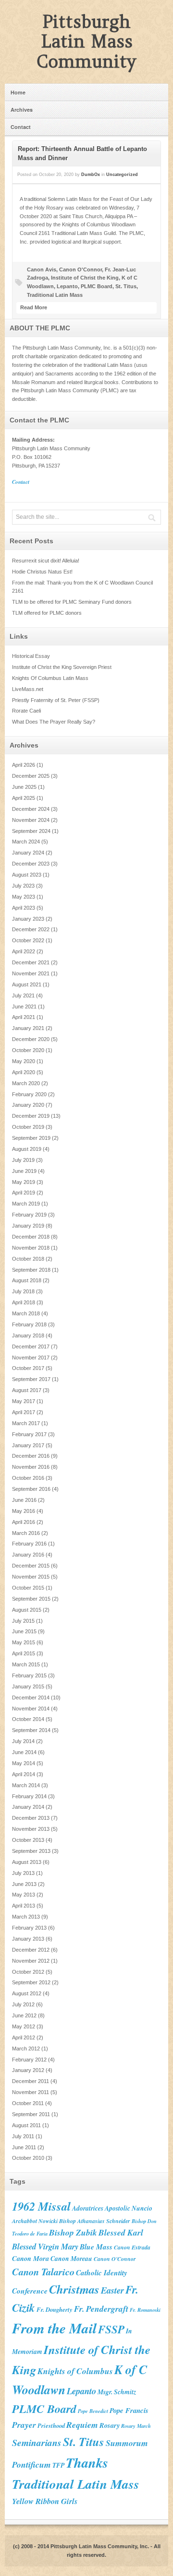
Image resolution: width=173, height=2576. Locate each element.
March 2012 (26, 2049)
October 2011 (28, 2103)
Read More (34, 307)
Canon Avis (42, 269)
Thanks (87, 2462)
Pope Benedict (93, 2411)
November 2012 (31, 1961)
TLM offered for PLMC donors (47, 613)
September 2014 (31, 1730)
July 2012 (23, 2004)
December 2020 (31, 1039)
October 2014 (28, 1719)
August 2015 (27, 1610)
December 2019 (31, 1116)
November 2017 (31, 1358)
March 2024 (26, 842)
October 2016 (28, 1478)
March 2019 (26, 1204)
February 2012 (29, 2060)
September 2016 (31, 1489)
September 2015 (31, 1599)
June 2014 (24, 1752)
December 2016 (31, 1456)
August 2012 (27, 1993)
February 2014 (29, 1796)
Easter (112, 2290)
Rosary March (136, 2426)
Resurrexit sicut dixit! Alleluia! (46, 561)
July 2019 (23, 1160)
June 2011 (24, 2147)
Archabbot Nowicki (35, 2221)
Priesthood (51, 2425)
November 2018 (31, 1248)
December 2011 (31, 2081)
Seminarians (37, 2442)
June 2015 (24, 1631)
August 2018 (27, 1280)
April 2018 (24, 1302)
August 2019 (27, 1149)
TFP (58, 2465)
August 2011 (26, 2125)
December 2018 (31, 1237)
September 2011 (31, 2114)
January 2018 (28, 1335)
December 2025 (31, 776)
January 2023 (28, 919)
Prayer (24, 2425)
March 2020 (26, 1083)
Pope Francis (129, 2410)
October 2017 (28, 1368)
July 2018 (23, 1291)
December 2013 (31, 1818)
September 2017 (31, 1379)
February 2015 (29, 1675)
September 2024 (31, 831)
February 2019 (29, 1215)
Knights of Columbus (75, 2371)
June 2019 (24, 1171)
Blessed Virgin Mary (45, 2246)
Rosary (110, 2425)
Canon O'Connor (80, 269)
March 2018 (26, 1313)
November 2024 (31, 820)
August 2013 (27, 1862)
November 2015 (31, 1577)
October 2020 (28, 1050)
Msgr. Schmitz (117, 2392)
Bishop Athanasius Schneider (95, 2221)
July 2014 (23, 1741)
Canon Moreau (71, 2258)
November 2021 (31, 973)
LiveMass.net (28, 689)
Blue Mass (96, 2247)
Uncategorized (122, 175)
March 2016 (26, 1533)
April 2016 (24, 1522)
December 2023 (31, 864)
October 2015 (28, 1588)
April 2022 (24, 951)
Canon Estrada (132, 2247)
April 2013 (24, 1906)
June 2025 (24, 787)
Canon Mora (31, 2258)
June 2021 (24, 1007)
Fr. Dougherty (55, 2309)
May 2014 (24, 1763)
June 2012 (24, 2015)
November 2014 (31, 1709)
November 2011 (31, 2092)
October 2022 (28, 940)
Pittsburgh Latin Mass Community (86, 41)
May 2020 (24, 1061)
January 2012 (28, 2070)
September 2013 (31, 1851)
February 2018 (29, 1324)
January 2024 (28, 853)
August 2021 (27, 984)
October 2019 (28, 1127)
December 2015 (31, 1566)
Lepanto (67, 286)
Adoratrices (88, 2208)
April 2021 (24, 1017)
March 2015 (26, 1664)
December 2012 (31, 1950)
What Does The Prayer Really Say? (54, 722)
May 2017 (24, 1401)
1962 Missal (41, 2206)
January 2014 (28, 1807)
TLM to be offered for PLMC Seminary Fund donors (72, 602)
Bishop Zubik (73, 2232)
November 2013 (31, 1829)
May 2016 (24, 1511)
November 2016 (31, 1467)
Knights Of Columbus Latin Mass (50, 678)
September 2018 (31, 1270)
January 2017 (28, 1445)
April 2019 (24, 1193)
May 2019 (24, 1182)
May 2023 (24, 897)
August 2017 (27, 1390)
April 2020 (24, 1072)
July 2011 (23, 2136)
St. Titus (126, 286)
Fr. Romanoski (145, 2310)
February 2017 (29, 1434)
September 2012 (31, 1982)
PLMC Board (97, 286)
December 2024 (31, 809)
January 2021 (28, 1028)
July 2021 (23, 995)
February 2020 (29, 1094)
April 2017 (24, 1412)
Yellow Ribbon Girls (45, 2501)
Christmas (74, 2289)
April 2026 (24, 765)
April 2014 (24, 1774)
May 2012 (24, 2026)
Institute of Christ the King (85, 278)
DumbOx (91, 175)
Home (18, 92)
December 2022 (31, 929)
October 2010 (28, 2158)
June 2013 (24, 1884)
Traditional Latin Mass (55, 295)
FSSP (111, 2329)
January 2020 (28, 1105)
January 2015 (28, 1686)
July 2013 (23, 1873)
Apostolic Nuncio (129, 2208)
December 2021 (31, 962)
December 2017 (31, 1347)
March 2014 (26, 1785)
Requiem (82, 2425)
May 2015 (24, 1642)
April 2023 (24, 908)
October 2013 (28, 1840)
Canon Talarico (43, 2272)
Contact (21, 127)
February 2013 (29, 1928)
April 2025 (24, 798)
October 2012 (28, 1972)
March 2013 (26, 1917)
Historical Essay (31, 656)
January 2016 (28, 1555)
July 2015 (23, 1621)
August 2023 (27, 875)
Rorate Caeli (26, 711)
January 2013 (28, 1939)
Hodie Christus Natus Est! (42, 572)
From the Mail (54, 2328)
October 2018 (28, 1259)
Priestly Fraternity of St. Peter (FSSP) (56, 700)
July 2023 (23, 886)
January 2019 (28, 1226)
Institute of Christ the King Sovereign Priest (62, 667)
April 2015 (24, 1653)
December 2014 (31, 1698)
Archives (22, 110)
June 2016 (24, 1500)
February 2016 (29, 1544)
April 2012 (24, 2037)
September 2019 (31, 1138)
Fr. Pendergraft (101, 2309)
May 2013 (24, 1895)
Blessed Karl (121, 2232)
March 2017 (26, 1423)
